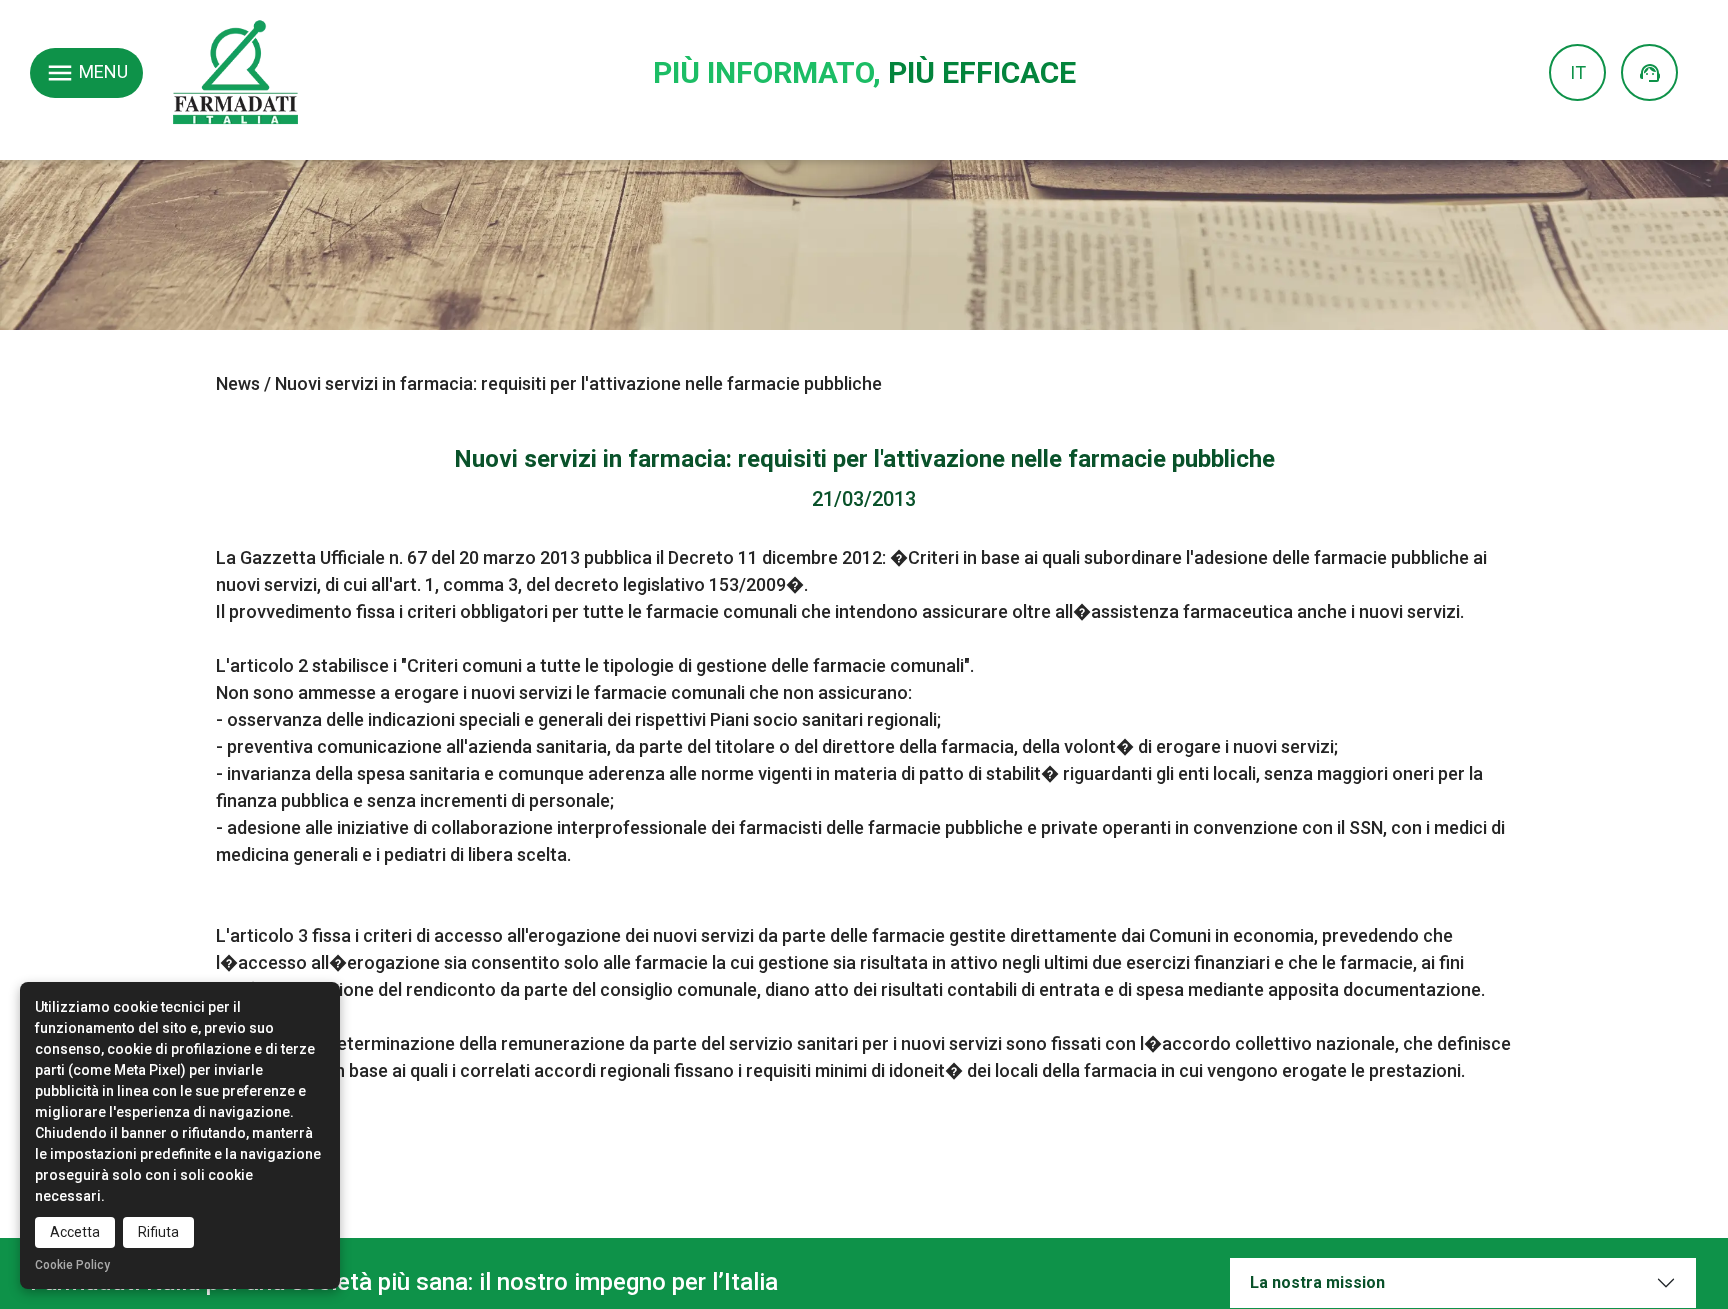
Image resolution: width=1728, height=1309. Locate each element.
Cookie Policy (72, 1265)
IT (1578, 72)
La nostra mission (1317, 1282)
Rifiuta (158, 1232)
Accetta (75, 1232)
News (238, 383)
